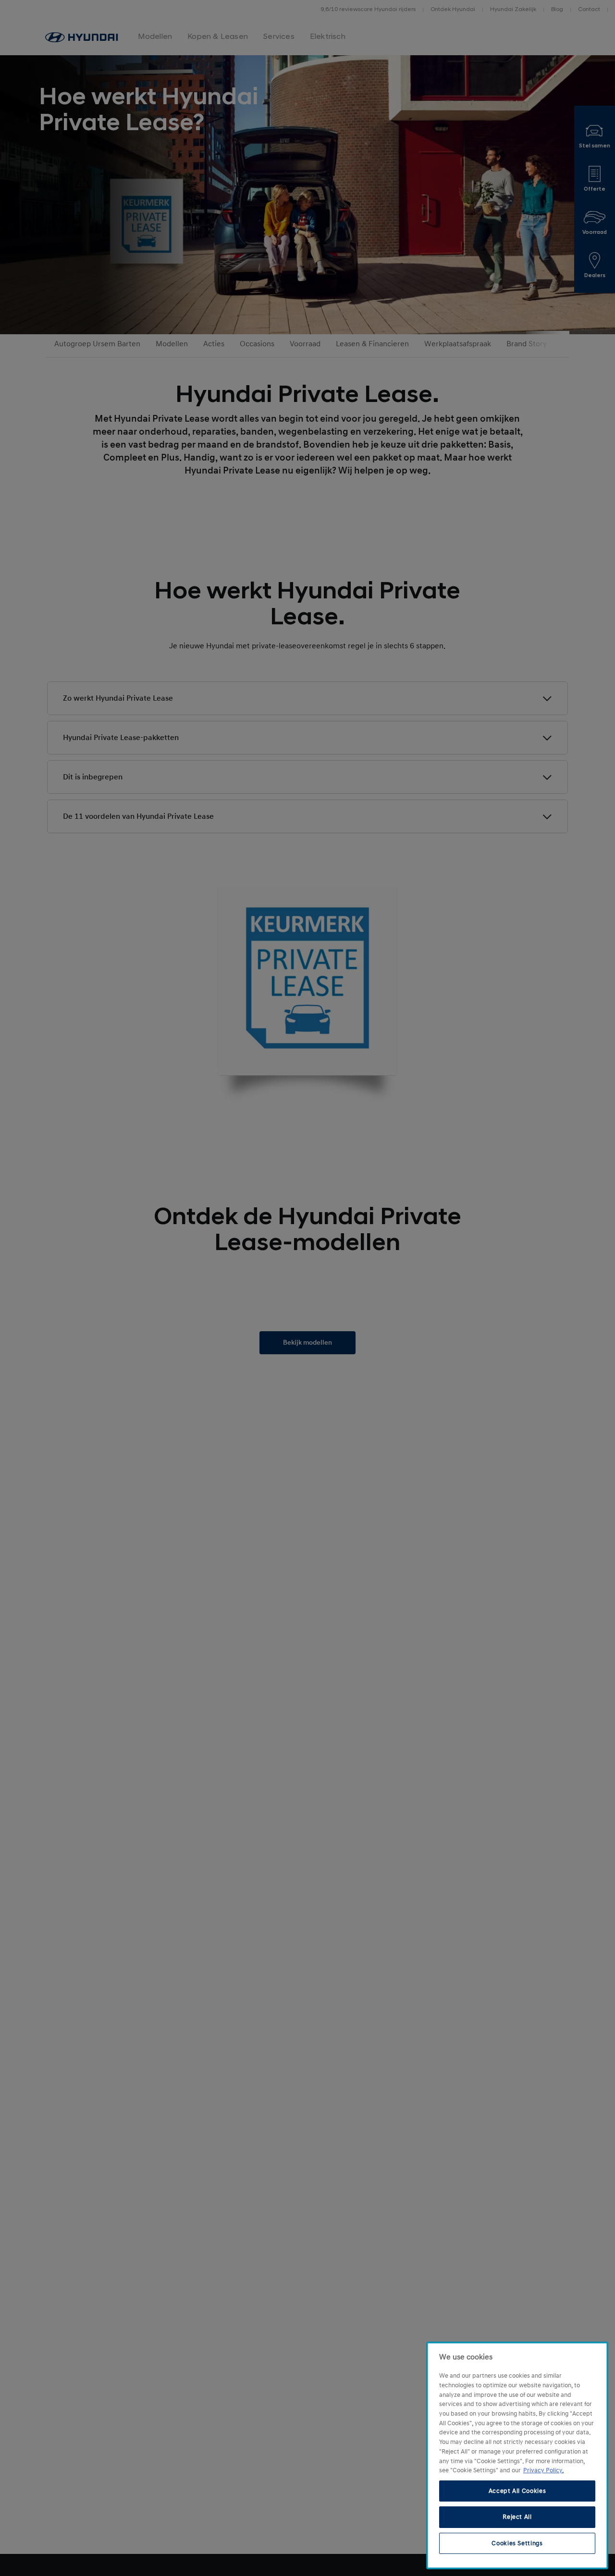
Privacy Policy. (543, 2470)
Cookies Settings (517, 2543)
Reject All (517, 2517)
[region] (517, 2455)
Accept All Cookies (517, 2491)
